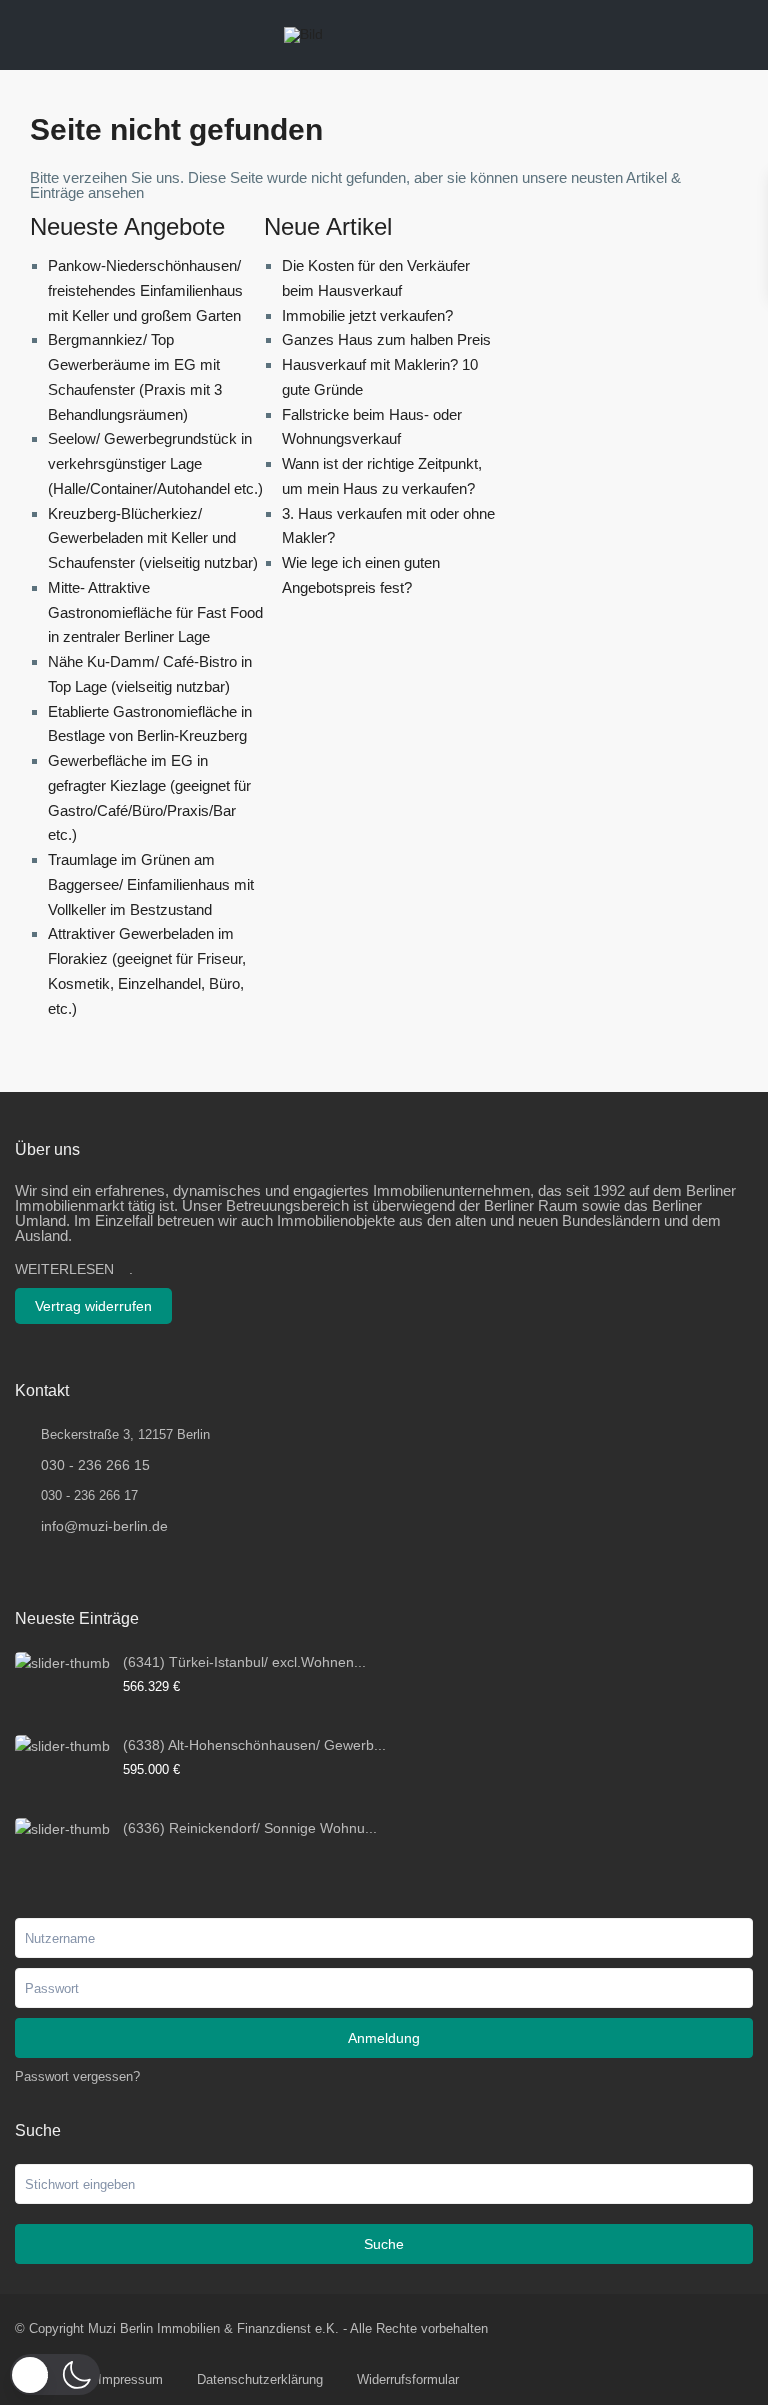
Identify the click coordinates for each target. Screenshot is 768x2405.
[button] (55, 2374)
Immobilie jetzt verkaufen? (367, 315)
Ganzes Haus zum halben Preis (386, 339)
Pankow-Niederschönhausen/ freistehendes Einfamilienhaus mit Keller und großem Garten (145, 290)
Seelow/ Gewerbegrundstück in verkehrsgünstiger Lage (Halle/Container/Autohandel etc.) (155, 463)
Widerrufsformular (408, 2379)
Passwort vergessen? (77, 2076)
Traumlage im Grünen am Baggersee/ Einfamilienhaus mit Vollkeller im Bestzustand (151, 884)
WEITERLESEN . (74, 1269)
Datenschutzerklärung (260, 2379)
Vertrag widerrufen (93, 1306)
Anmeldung (384, 2038)
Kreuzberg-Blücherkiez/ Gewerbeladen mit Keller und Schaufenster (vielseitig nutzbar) (153, 538)
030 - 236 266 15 (95, 1465)
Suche (384, 2244)
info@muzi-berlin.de (104, 1526)
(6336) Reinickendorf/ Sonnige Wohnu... (250, 1828)
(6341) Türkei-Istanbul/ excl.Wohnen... (244, 1662)
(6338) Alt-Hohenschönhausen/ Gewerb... (254, 1745)
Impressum (130, 2379)
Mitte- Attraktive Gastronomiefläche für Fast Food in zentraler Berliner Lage (155, 612)
